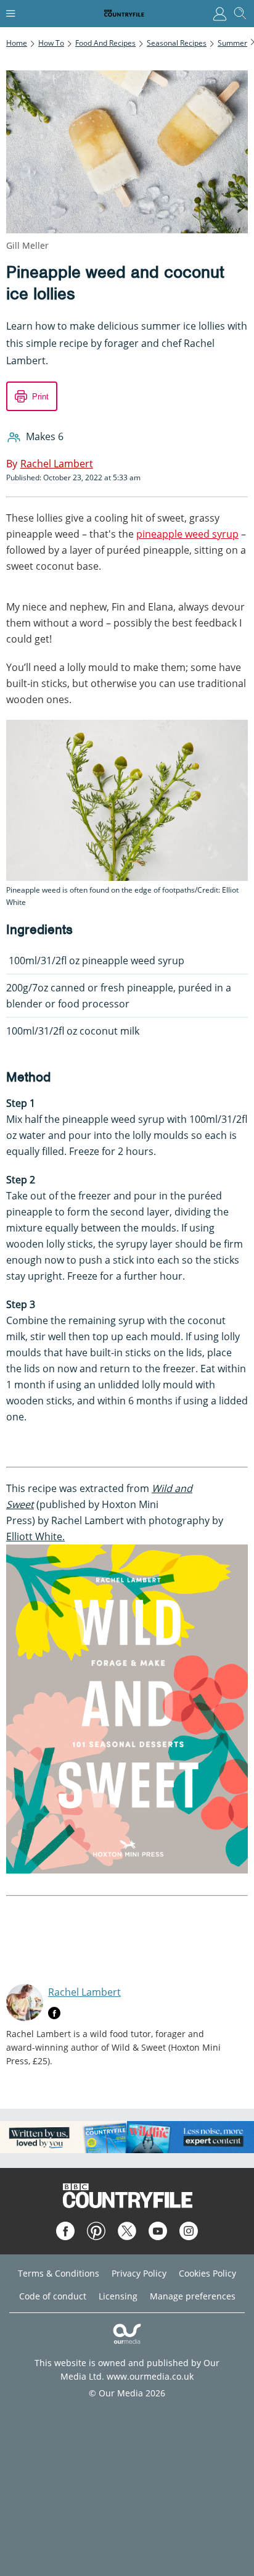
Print (40, 397)
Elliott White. (35, 1536)
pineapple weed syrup (187, 534)
